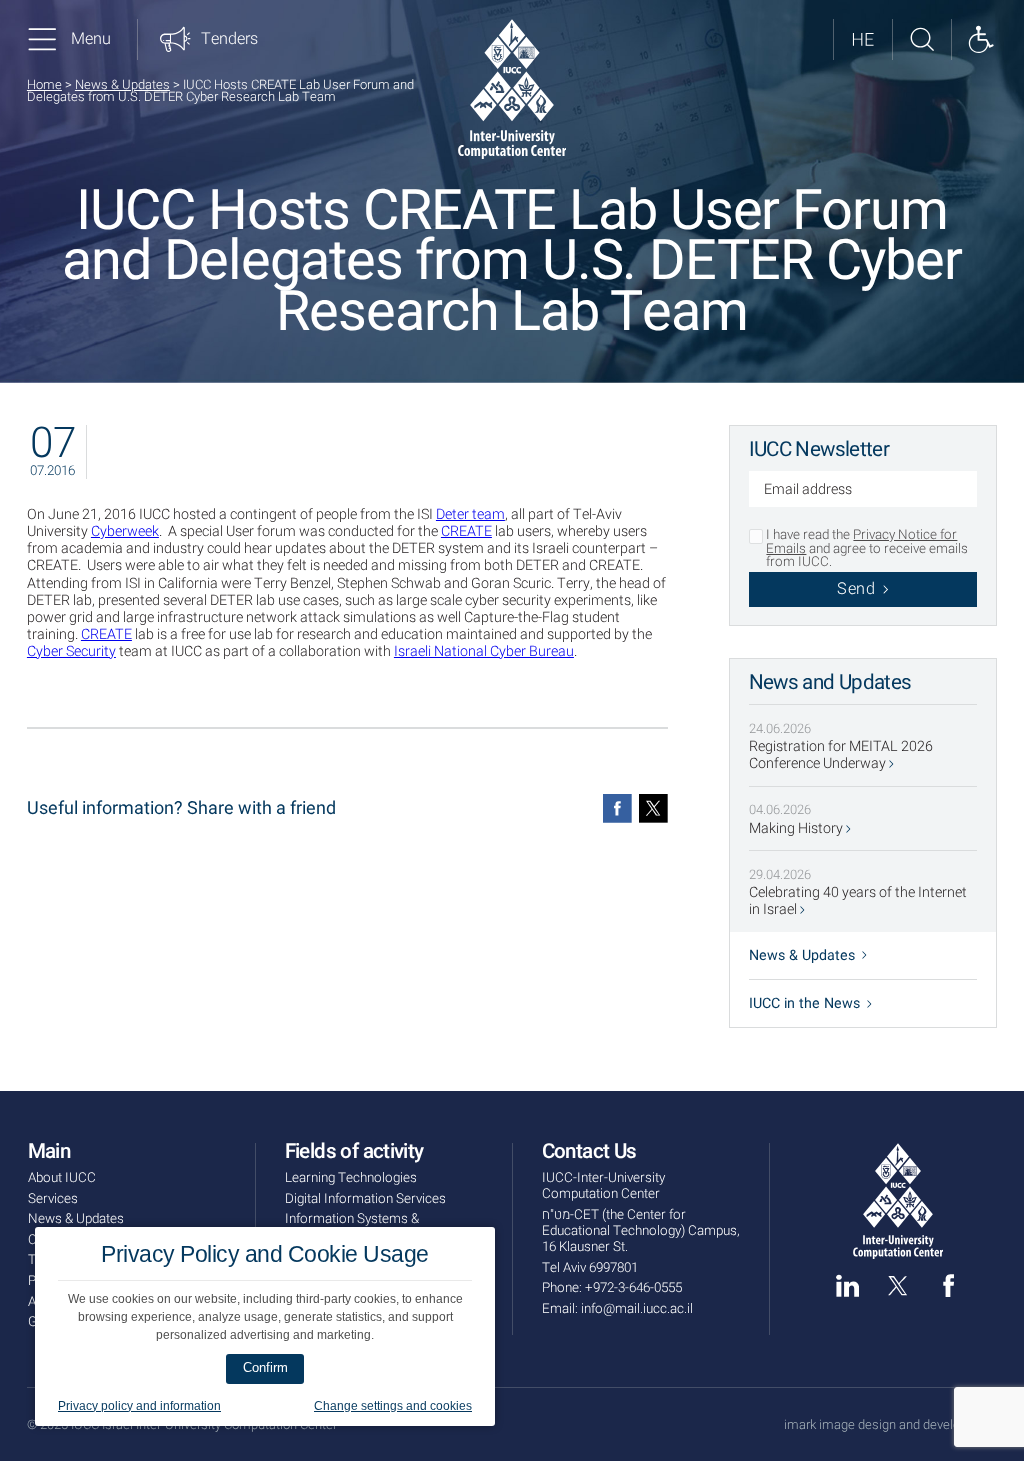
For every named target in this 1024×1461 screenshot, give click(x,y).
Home (44, 84)
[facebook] (948, 1285)
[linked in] (847, 1285)
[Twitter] (653, 808)
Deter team (470, 514)
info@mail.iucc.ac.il (637, 1309)
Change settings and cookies (393, 1406)
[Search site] (921, 39)
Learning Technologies (351, 1178)
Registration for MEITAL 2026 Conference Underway (841, 755)
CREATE (466, 531)
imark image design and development (890, 1425)
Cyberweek (125, 531)
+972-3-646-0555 (633, 1288)
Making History (797, 828)
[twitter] (897, 1285)
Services (53, 1199)
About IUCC (62, 1178)
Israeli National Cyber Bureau (484, 651)
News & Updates (122, 84)
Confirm (265, 1367)
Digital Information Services (365, 1199)
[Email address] (863, 491)
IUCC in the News (804, 1003)
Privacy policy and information (139, 1406)
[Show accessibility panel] (980, 39)
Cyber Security (71, 651)
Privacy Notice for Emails (861, 541)
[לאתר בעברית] (862, 39)
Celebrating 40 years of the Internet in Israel (858, 901)
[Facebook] (617, 808)
